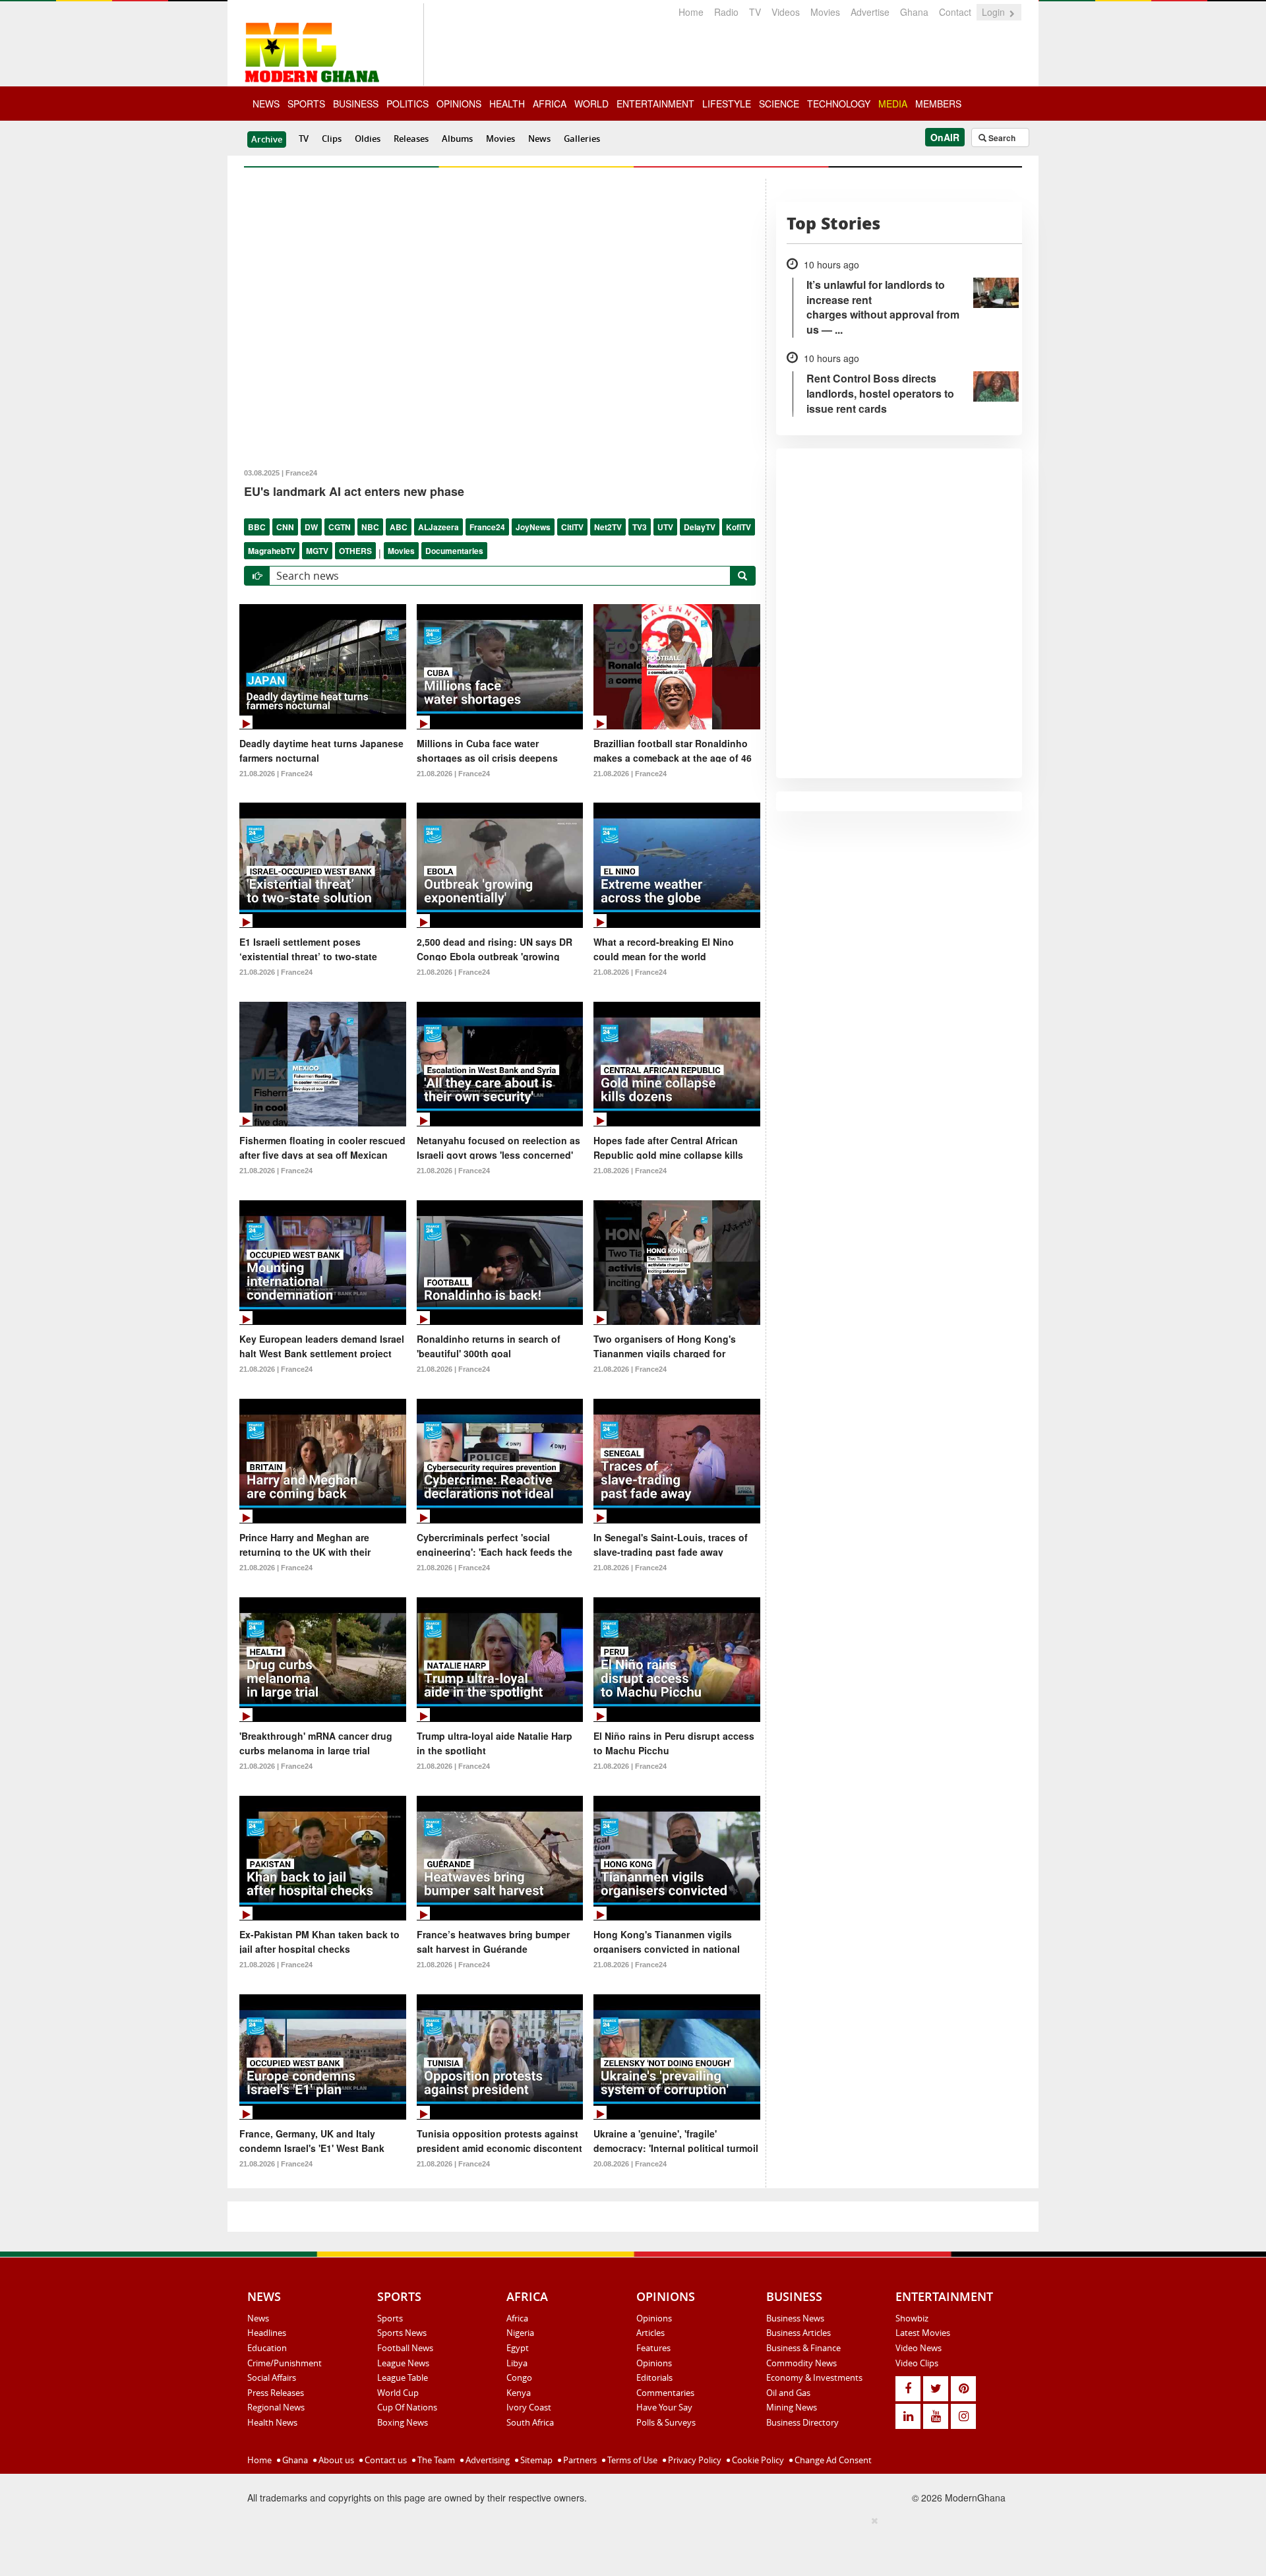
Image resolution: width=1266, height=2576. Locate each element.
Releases (411, 138)
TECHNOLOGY (839, 104)
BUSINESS (356, 104)
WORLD (591, 104)
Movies (825, 12)
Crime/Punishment (285, 2363)
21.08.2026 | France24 (276, 774)
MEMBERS (938, 104)
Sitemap (535, 2460)
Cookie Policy (757, 2460)
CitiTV (572, 527)
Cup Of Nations (407, 2407)
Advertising (487, 2460)
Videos (786, 12)
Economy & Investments (814, 2377)
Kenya (519, 2393)
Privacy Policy (694, 2460)
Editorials (654, 2377)
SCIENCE (779, 104)
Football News (405, 2348)
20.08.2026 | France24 (630, 2164)
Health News (272, 2422)
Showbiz (912, 2318)
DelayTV (700, 527)
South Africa (530, 2422)
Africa (517, 2318)
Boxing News (403, 2422)
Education (267, 2348)
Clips (332, 138)
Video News (919, 2348)
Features (653, 2348)
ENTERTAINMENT (655, 104)
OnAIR (945, 137)
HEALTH (507, 104)
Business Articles (799, 2333)
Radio (726, 12)
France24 (487, 527)
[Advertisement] (628, 2544)
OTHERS (355, 551)
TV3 (640, 527)
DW (311, 527)
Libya (517, 2363)
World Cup (398, 2393)
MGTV (317, 551)
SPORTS (306, 104)
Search (1001, 138)
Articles (650, 2333)
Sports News (402, 2333)
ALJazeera (438, 527)
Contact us (385, 2460)
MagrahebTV (272, 551)
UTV (665, 527)
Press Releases (276, 2393)
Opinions (654, 2318)
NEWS (266, 104)
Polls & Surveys (666, 2422)
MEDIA (893, 104)
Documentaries (454, 551)
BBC (257, 527)
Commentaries (665, 2393)
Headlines (267, 2333)
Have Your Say (664, 2407)
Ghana (914, 12)
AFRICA (550, 104)
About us (335, 2460)
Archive (267, 139)
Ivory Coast (529, 2407)
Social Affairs (272, 2377)
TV (755, 12)
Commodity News (801, 2363)
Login (995, 12)
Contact (955, 12)
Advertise (870, 12)
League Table (403, 2377)
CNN (285, 527)
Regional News (276, 2407)
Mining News (792, 2407)
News (539, 138)
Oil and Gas (788, 2393)
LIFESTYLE (727, 104)
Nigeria (520, 2333)
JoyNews (533, 527)
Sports (390, 2318)
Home (691, 12)
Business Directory (802, 2422)
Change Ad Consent (832, 2460)
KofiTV (738, 527)
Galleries (582, 138)
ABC (399, 527)
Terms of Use (631, 2460)
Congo (519, 2377)
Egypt (518, 2348)
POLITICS (407, 104)
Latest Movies (923, 2333)
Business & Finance (803, 2348)
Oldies (368, 138)
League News (403, 2363)
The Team (435, 2460)
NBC (370, 527)
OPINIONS (459, 104)
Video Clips (917, 2363)
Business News (795, 2318)
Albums (457, 138)
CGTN (340, 527)
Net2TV (608, 527)
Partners (579, 2460)
